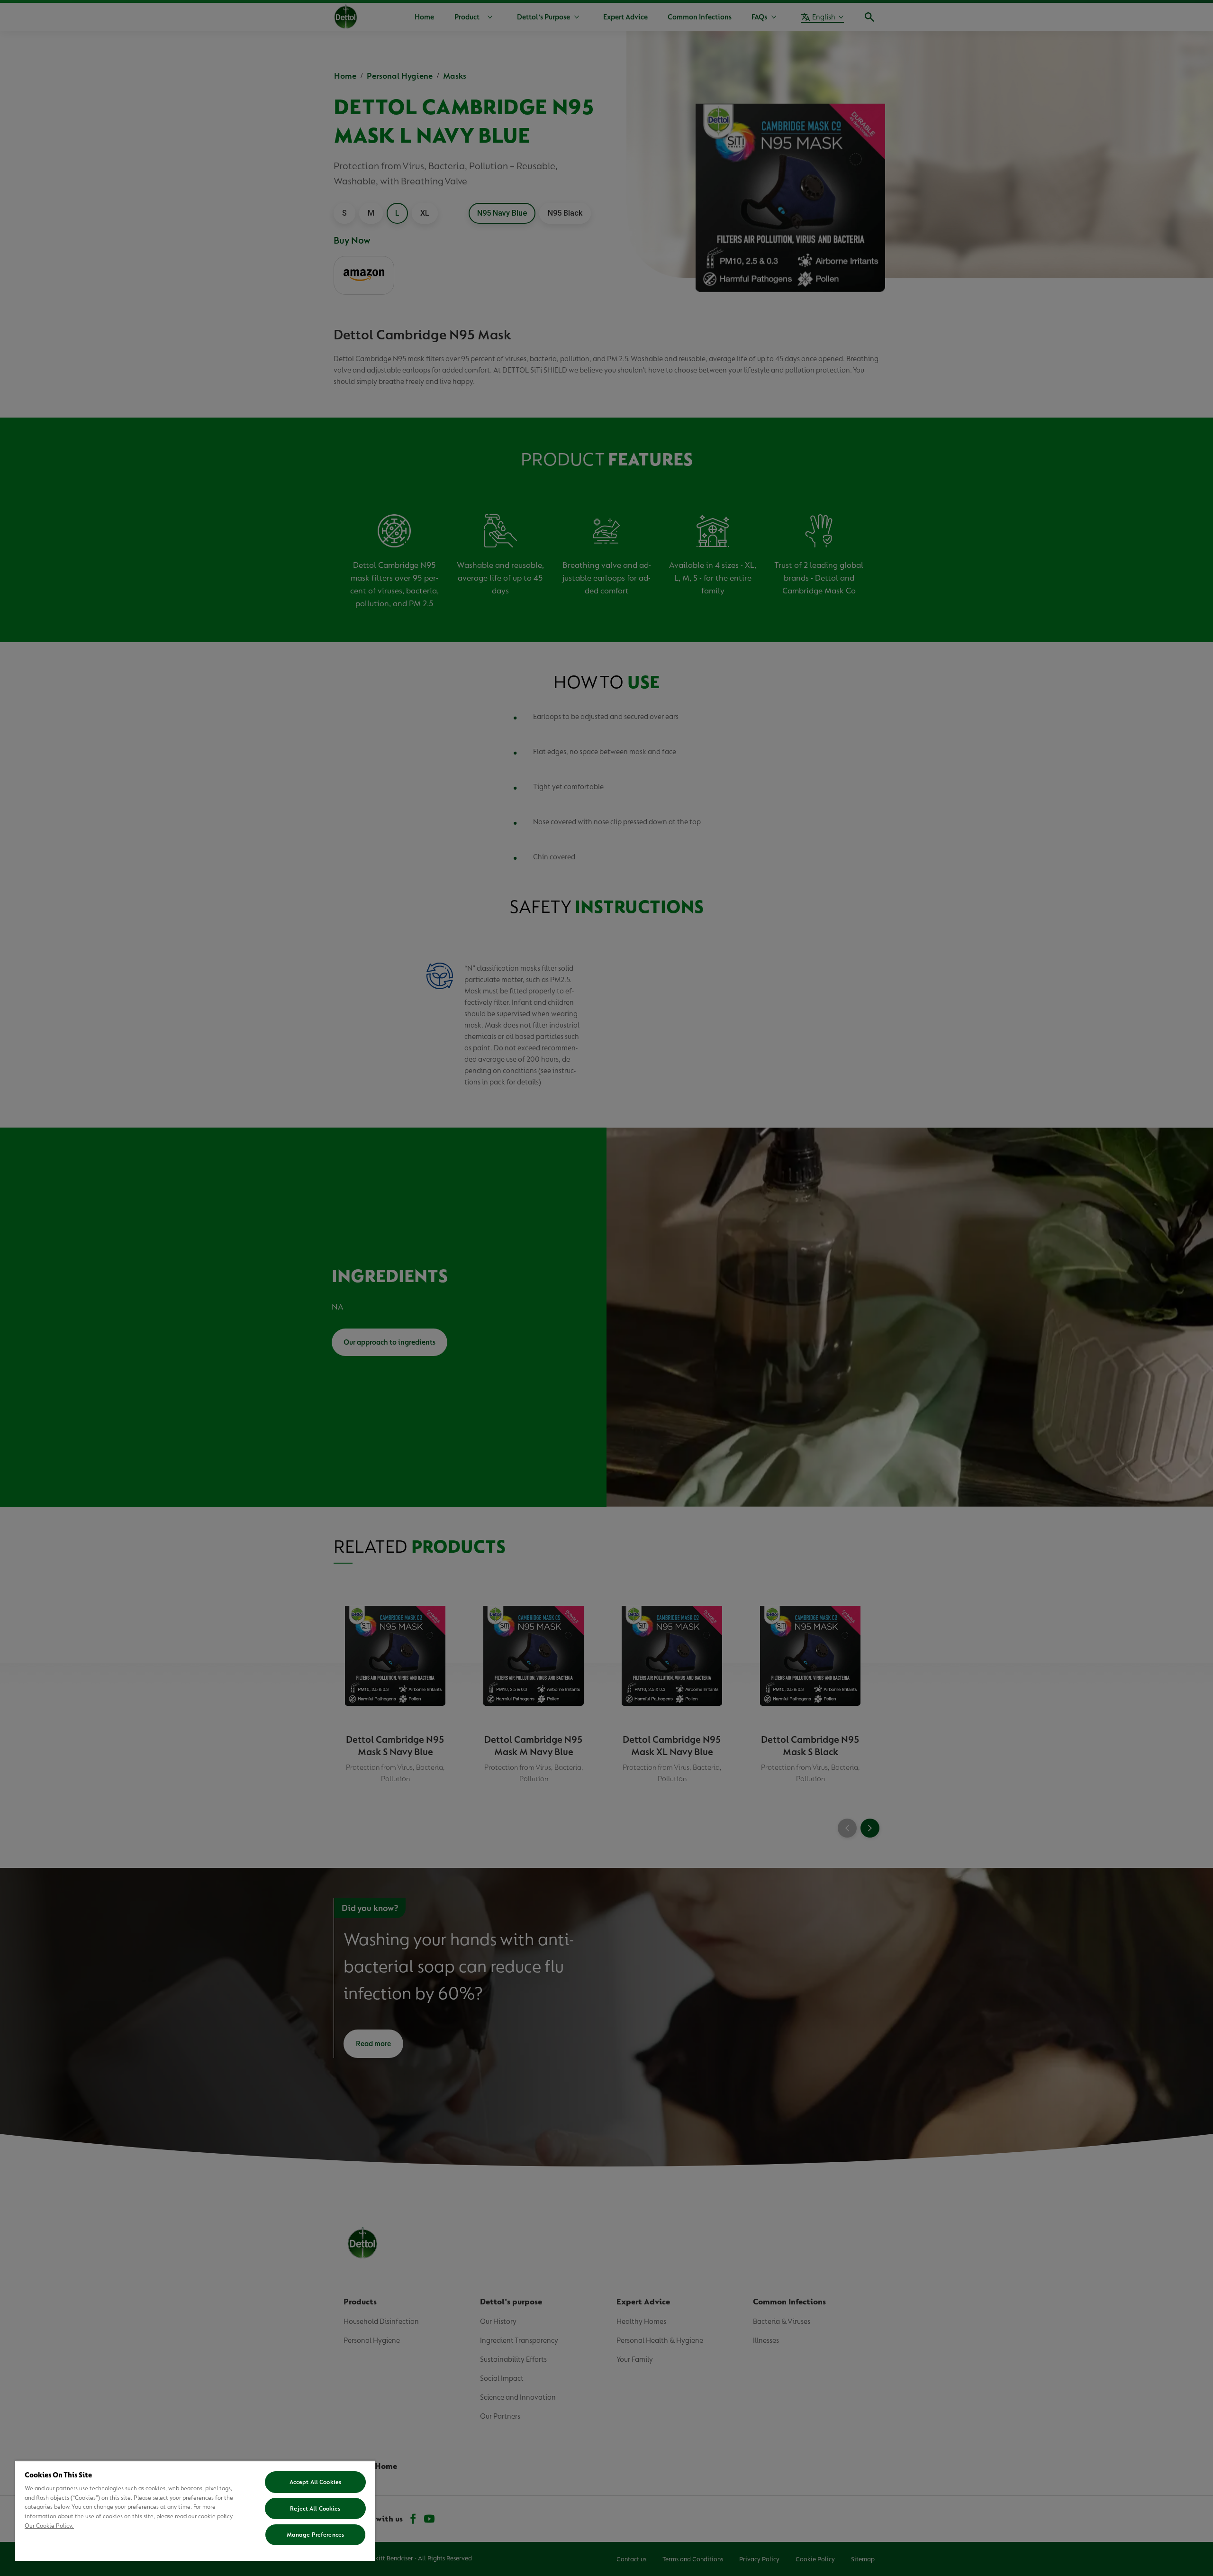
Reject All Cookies (315, 2508)
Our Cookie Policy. (49, 2526)
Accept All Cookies (315, 2482)
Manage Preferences (315, 2535)
